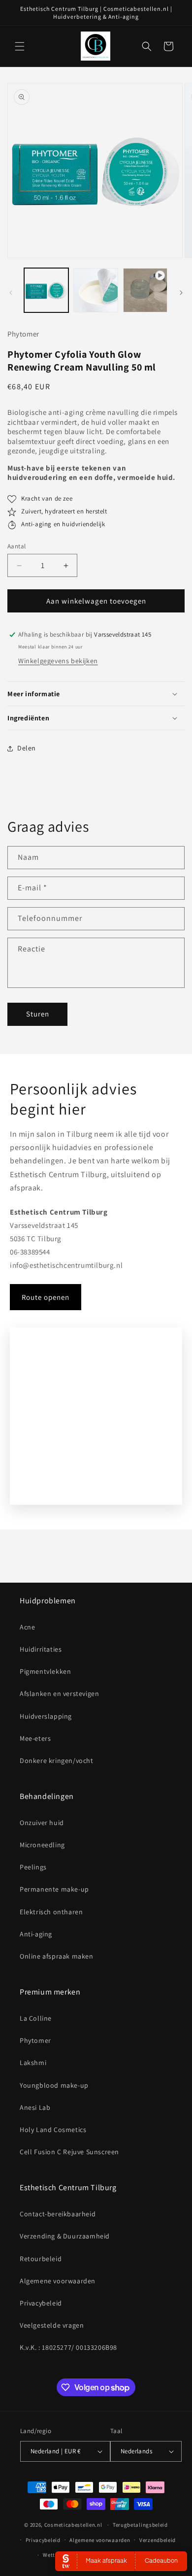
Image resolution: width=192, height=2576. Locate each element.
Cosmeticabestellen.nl (73, 2525)
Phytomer (35, 2040)
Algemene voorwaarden (58, 2281)
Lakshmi (33, 2063)
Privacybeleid (41, 2303)
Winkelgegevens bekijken (58, 661)
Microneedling (42, 1845)
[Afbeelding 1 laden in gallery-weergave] (46, 290)
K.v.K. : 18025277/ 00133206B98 (68, 2347)
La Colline (36, 2018)
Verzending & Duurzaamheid (65, 2236)
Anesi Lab (35, 2107)
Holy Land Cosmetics (53, 2130)
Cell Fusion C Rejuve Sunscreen (69, 2152)
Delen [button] (27, 748)
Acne (27, 1627)
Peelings (33, 1867)
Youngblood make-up (54, 2085)
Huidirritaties (41, 1649)
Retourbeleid (41, 2259)
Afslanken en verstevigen (59, 1694)
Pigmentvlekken (45, 1671)
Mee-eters (35, 1738)
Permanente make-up (54, 1889)
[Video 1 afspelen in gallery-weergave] (145, 290)
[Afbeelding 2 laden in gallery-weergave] (96, 290)
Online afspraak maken (57, 1956)
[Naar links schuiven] (11, 293)
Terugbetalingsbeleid (140, 2525)
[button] (20, 46)
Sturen (38, 1014)
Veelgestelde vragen (52, 2325)
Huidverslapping (46, 1716)
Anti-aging (36, 1934)
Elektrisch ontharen (51, 1912)
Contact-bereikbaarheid (58, 2214)
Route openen (46, 1297)
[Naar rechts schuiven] (181, 293)
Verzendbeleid (158, 2540)
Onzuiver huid (42, 1823)
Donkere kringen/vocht (57, 1761)
